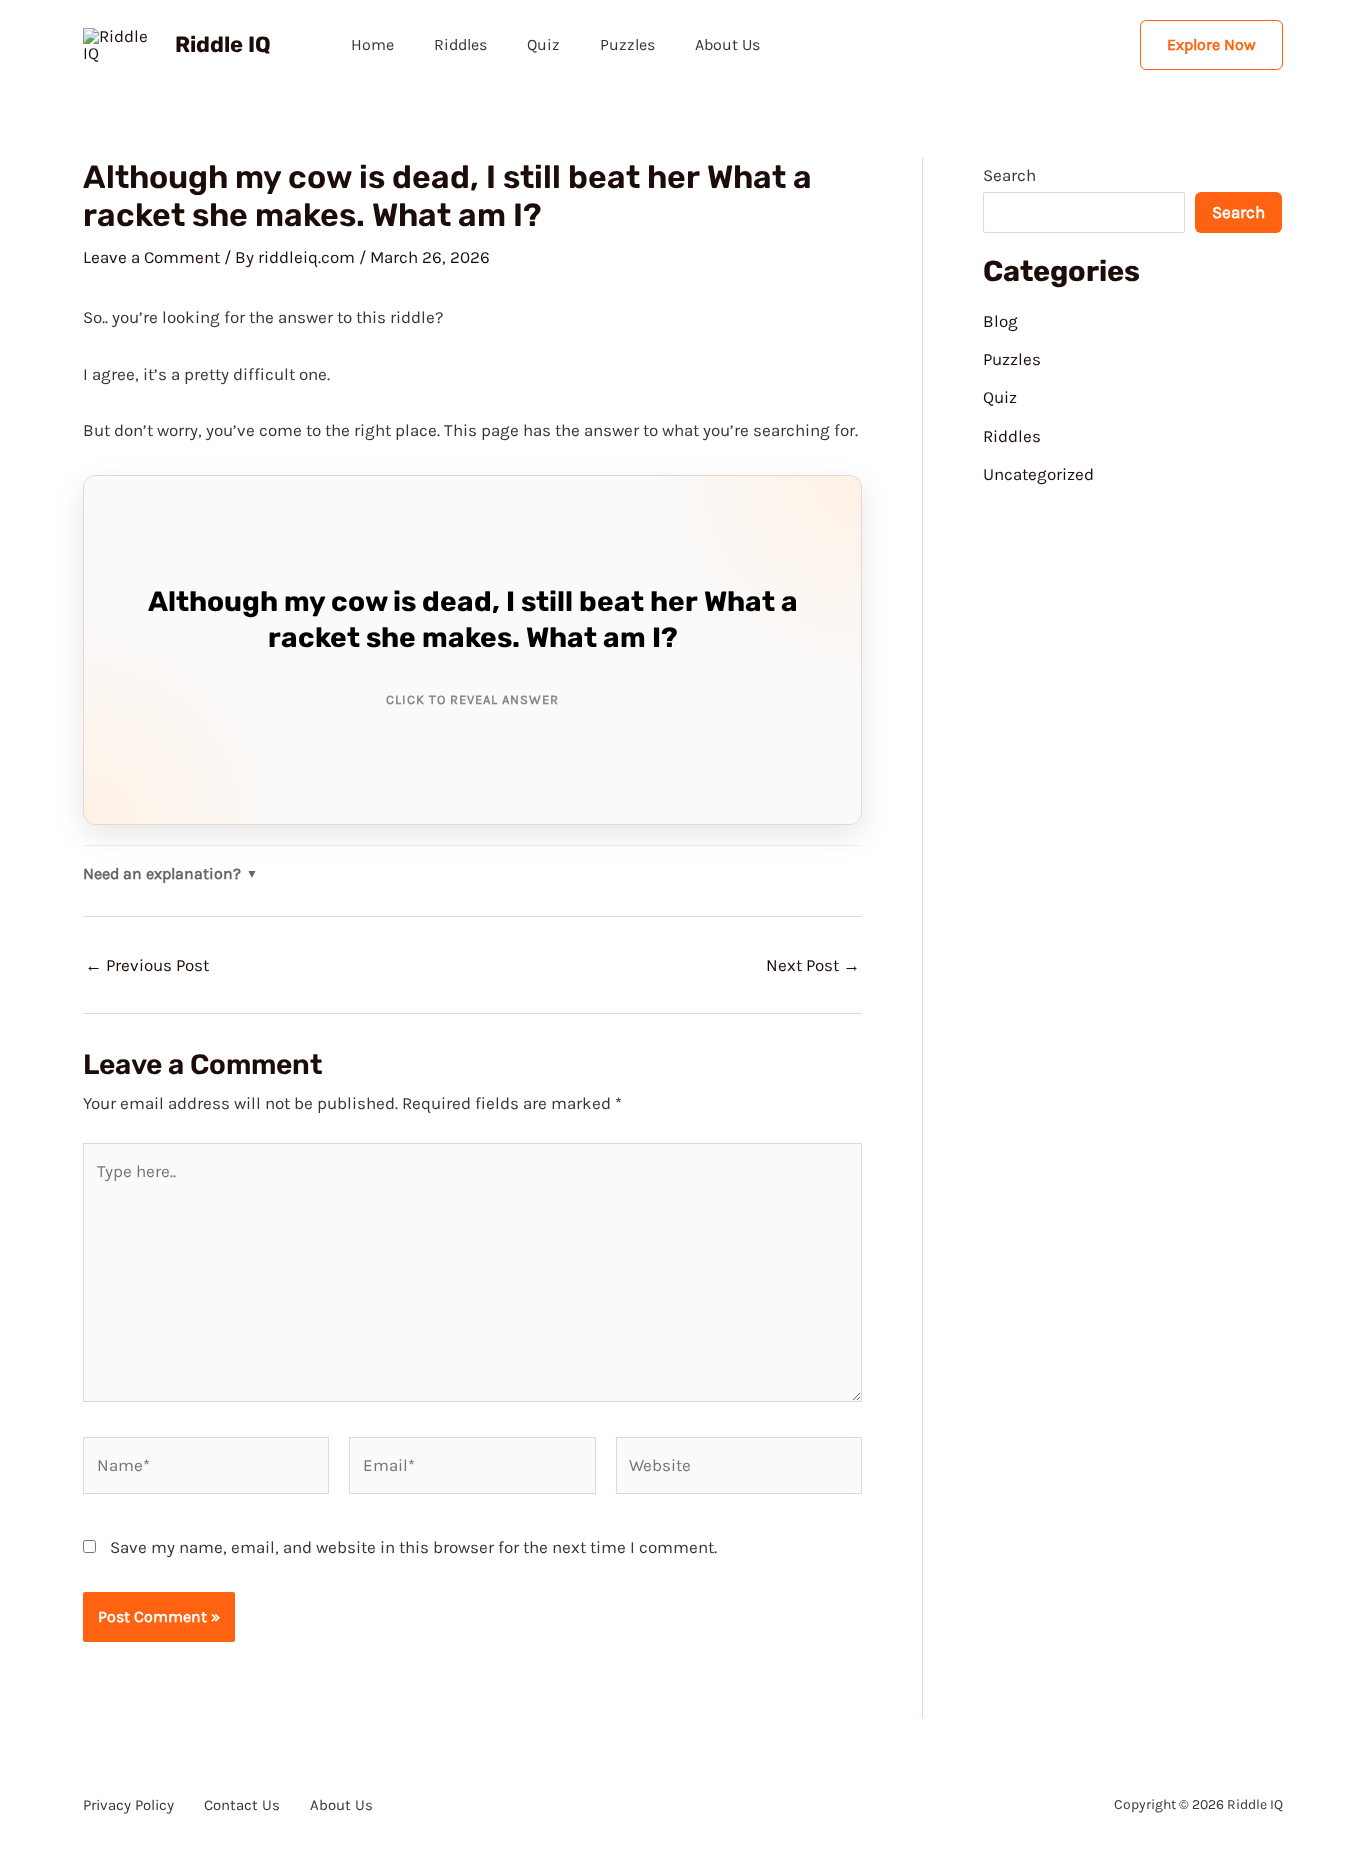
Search (1009, 175)
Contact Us (242, 1805)
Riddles (460, 44)
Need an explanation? (170, 874)
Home (372, 44)
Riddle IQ (223, 44)
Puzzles (627, 44)
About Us (727, 44)
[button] (1211, 45)
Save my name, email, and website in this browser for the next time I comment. (413, 1547)
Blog (1000, 321)
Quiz (543, 44)
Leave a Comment (151, 257)
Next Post (813, 965)
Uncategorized (1038, 474)
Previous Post (147, 965)
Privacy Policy (128, 1805)
